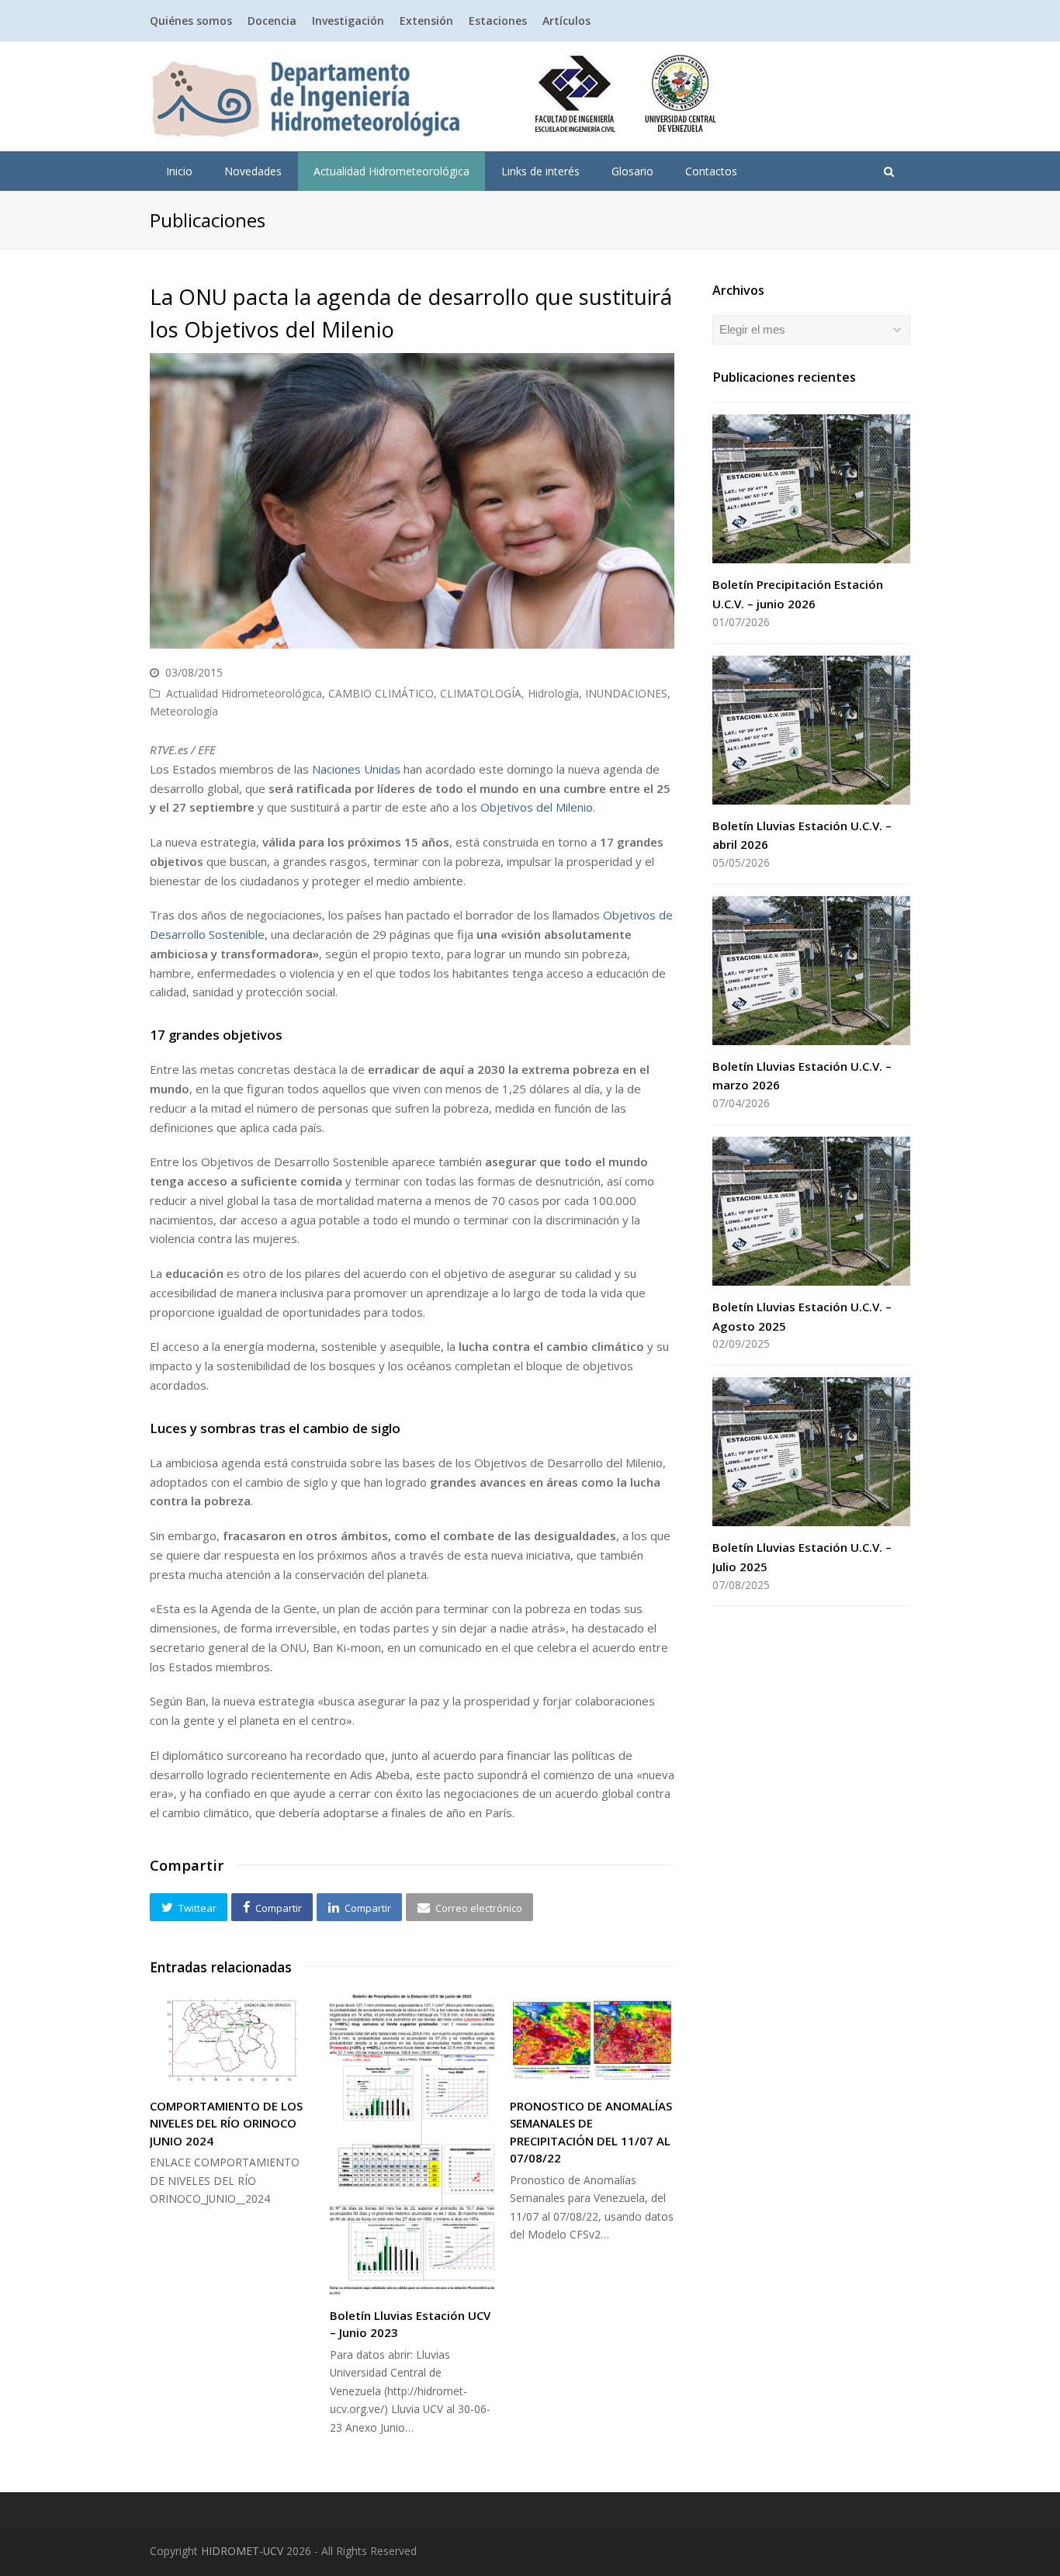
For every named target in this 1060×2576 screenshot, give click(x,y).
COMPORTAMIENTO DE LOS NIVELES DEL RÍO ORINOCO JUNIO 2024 (226, 2123)
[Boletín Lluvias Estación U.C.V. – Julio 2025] (811, 1452)
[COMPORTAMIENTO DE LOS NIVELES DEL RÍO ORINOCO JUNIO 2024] (232, 2040)
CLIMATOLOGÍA (481, 693)
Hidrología (553, 693)
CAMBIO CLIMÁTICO (381, 693)
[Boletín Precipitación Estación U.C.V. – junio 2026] (811, 489)
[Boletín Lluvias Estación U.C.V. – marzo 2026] (811, 971)
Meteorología (184, 711)
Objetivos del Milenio (537, 807)
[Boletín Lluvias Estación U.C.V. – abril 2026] (811, 730)
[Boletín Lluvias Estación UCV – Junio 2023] (412, 2145)
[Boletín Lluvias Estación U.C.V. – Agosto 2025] (811, 1211)
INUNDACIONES (626, 693)
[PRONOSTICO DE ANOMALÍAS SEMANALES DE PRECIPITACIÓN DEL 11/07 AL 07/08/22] (592, 2040)
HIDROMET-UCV (242, 2551)
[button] (189, 1907)
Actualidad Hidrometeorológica (244, 693)
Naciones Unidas (356, 769)
